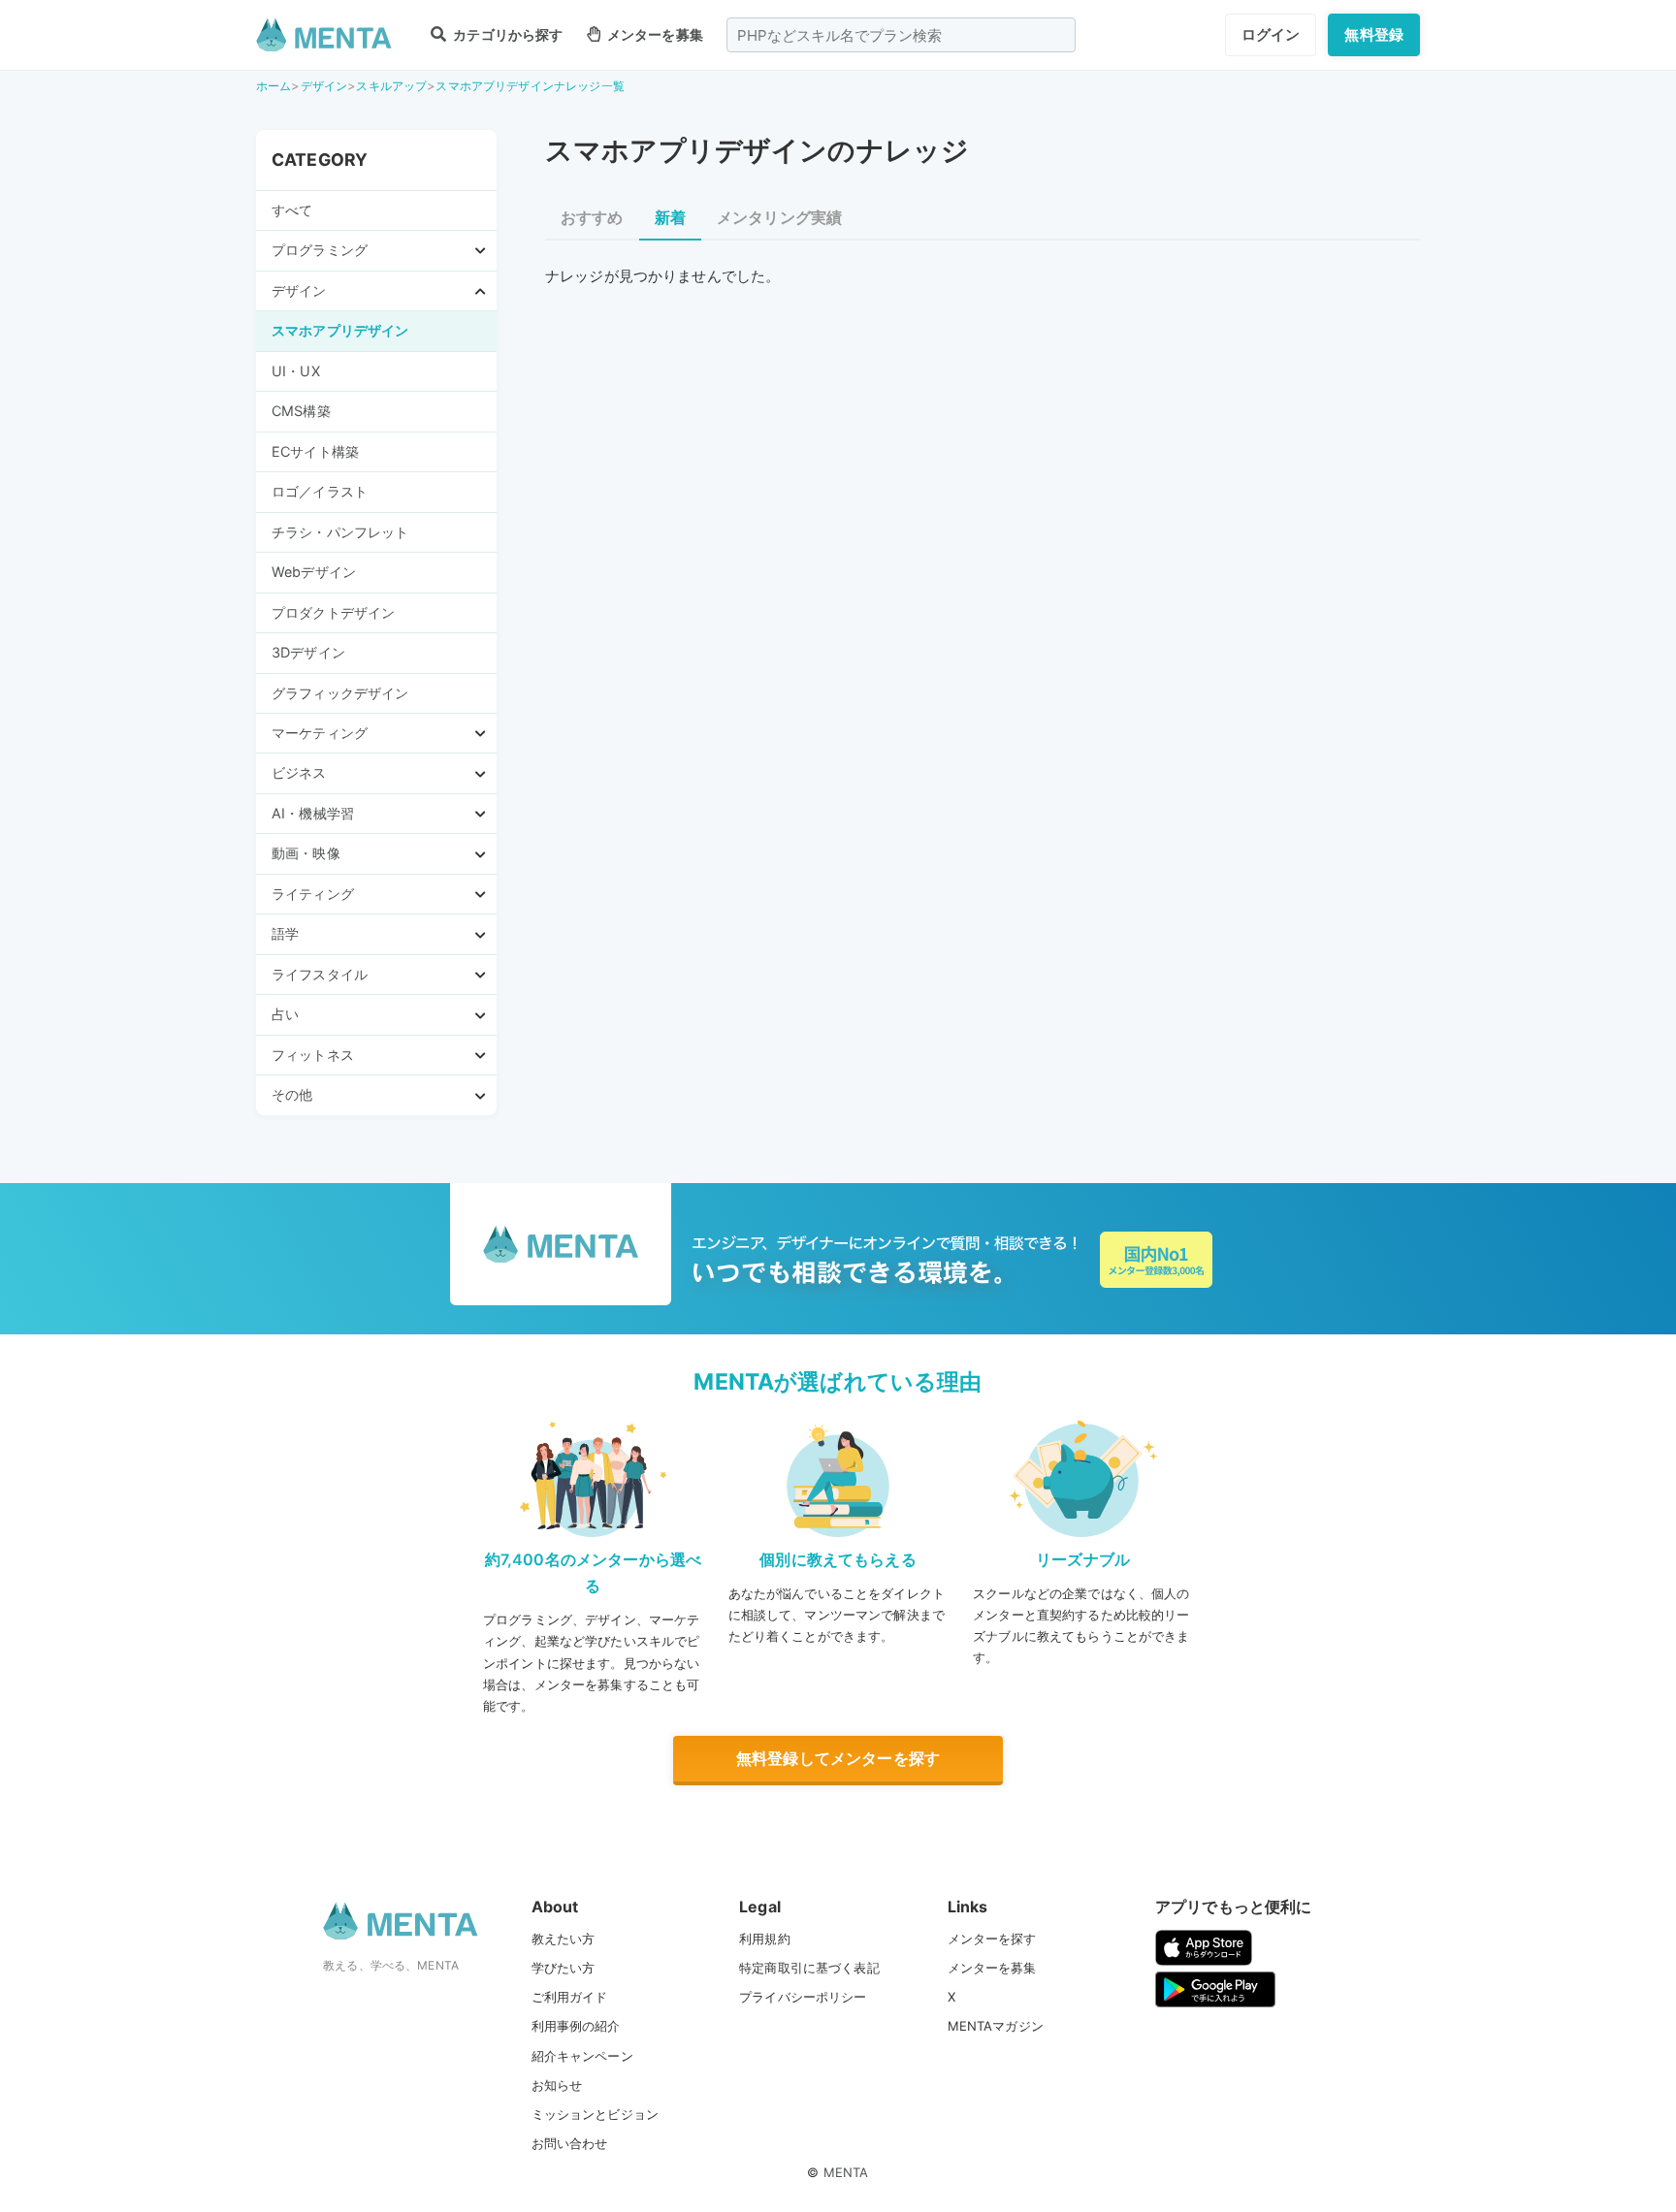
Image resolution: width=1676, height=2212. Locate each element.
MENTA (846, 2172)
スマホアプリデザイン (340, 330)
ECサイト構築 (315, 451)
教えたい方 (564, 1939)
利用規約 (765, 1939)
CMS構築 (301, 411)
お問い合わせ (570, 2143)
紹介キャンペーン (582, 2056)
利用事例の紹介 (576, 2026)
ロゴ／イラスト (320, 491)
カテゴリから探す (506, 34)
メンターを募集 (654, 34)
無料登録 (1374, 34)
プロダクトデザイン (333, 612)
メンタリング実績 (779, 217)
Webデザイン (314, 572)
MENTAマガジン (996, 2026)
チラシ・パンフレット (340, 532)
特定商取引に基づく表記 (809, 1968)
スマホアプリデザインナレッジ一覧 (530, 86)
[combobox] (901, 35)
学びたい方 (564, 1968)
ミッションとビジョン (596, 2114)
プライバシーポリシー (803, 1997)
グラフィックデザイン (340, 693)
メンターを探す (992, 1939)
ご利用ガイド (570, 1997)
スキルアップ (391, 86)
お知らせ (557, 2085)
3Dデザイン (308, 652)
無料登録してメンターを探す (838, 1758)
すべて (292, 210)
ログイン (1271, 34)
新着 (670, 217)
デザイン (324, 86)
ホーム (274, 86)
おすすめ (592, 217)
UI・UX (296, 371)
